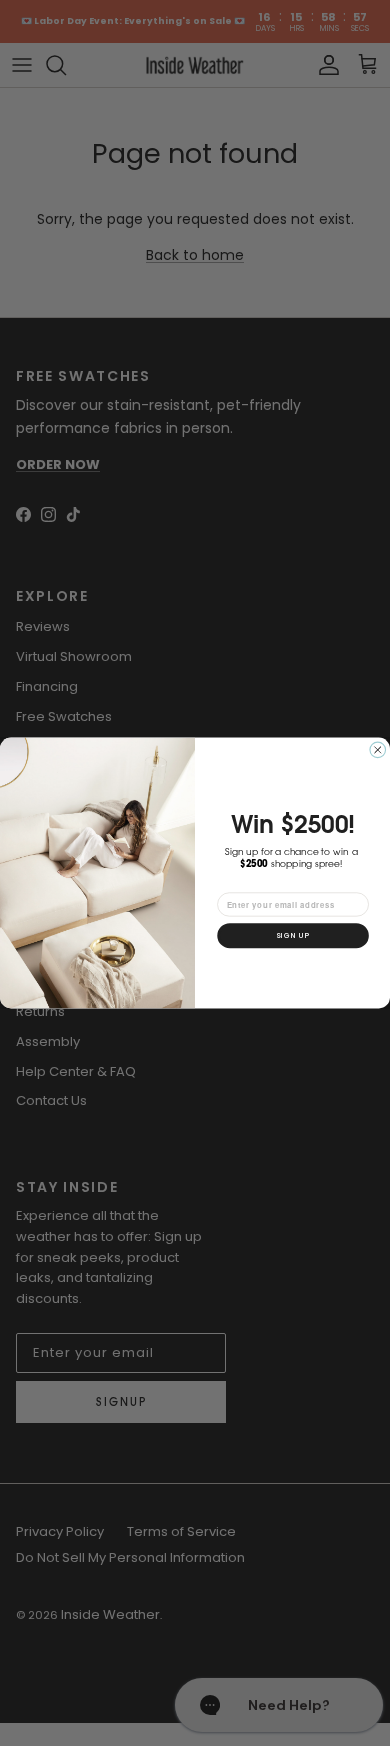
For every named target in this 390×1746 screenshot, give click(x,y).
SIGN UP (292, 935)
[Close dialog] (378, 750)
